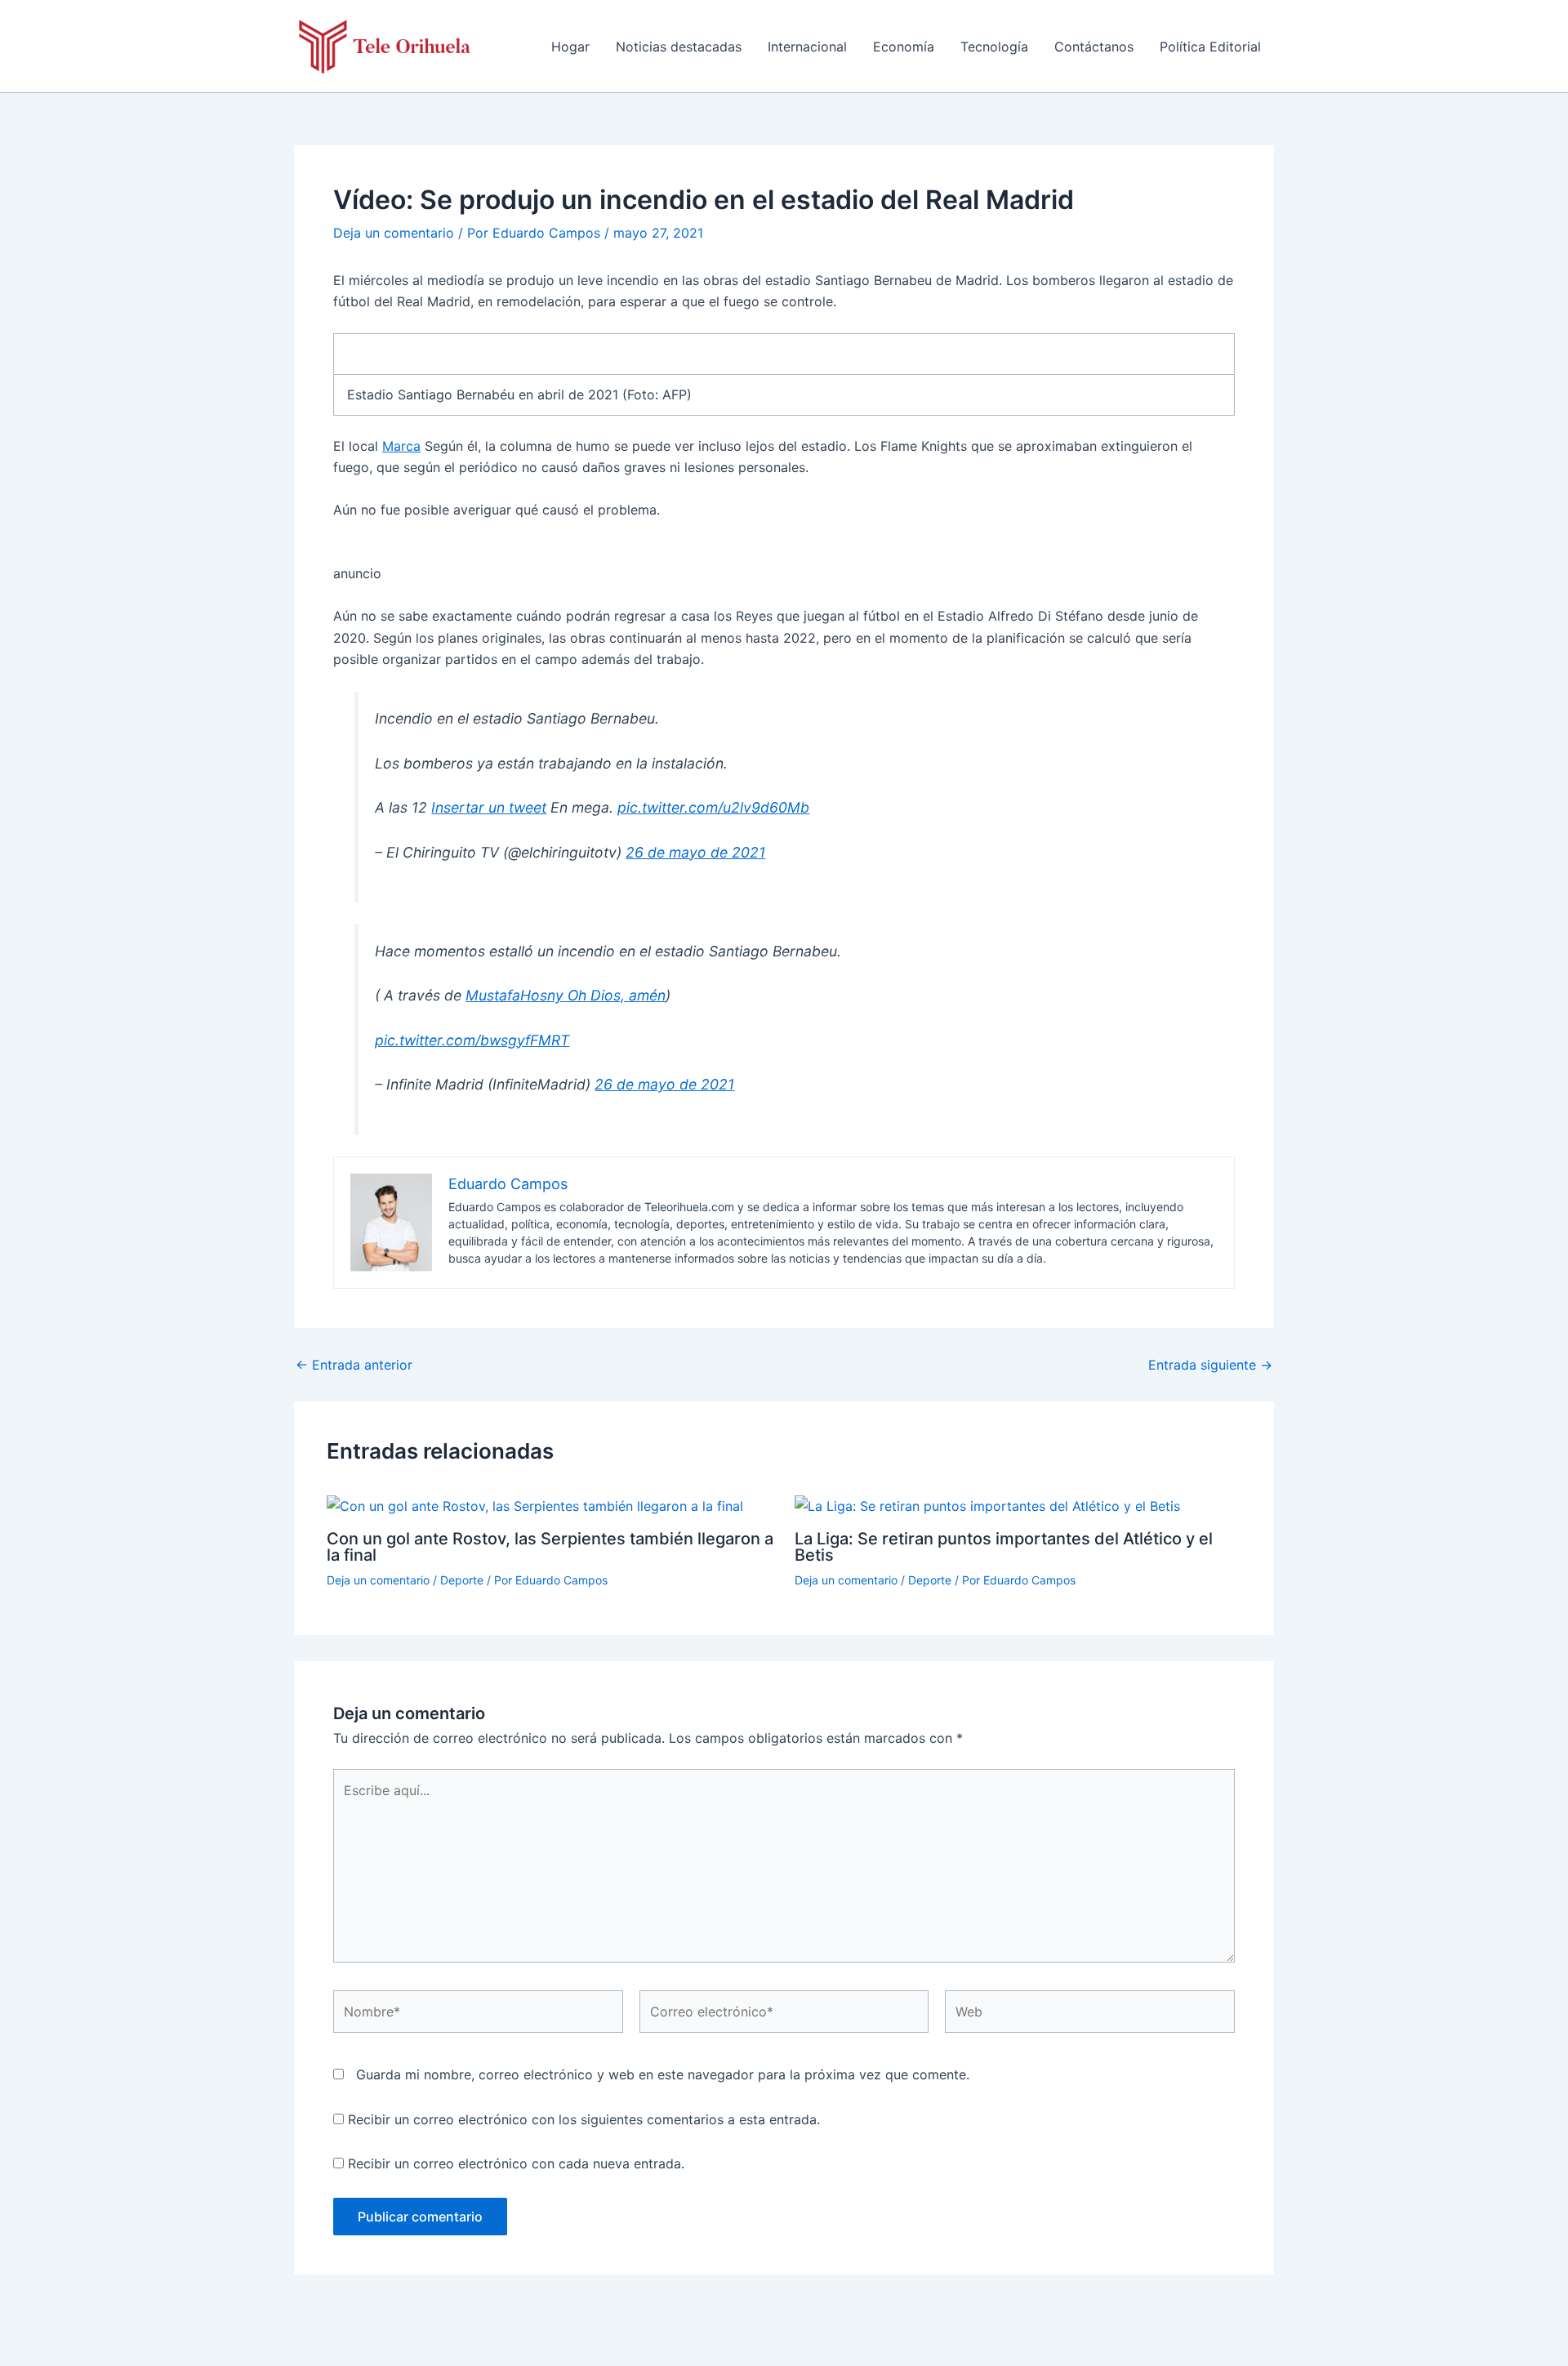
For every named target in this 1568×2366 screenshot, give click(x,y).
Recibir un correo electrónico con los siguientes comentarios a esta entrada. (584, 2119)
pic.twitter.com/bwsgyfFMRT (472, 1040)
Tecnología (994, 47)
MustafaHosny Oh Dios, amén (566, 995)
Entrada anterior (354, 1365)
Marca (401, 446)
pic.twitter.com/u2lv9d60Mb (713, 807)
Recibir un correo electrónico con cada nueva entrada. (516, 2163)
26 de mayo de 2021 (695, 852)
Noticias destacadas (679, 47)
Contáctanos (1094, 47)
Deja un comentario (394, 233)
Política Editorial (1210, 47)
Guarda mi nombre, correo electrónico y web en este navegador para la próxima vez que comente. (663, 2074)
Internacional (807, 47)
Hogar (570, 47)
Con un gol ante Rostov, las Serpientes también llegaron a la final (550, 1547)
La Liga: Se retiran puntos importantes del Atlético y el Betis (1004, 1547)
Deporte (462, 1580)
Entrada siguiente (1210, 1365)
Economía (904, 47)
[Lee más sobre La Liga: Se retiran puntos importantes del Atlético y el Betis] (987, 1505)
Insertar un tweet (489, 807)
